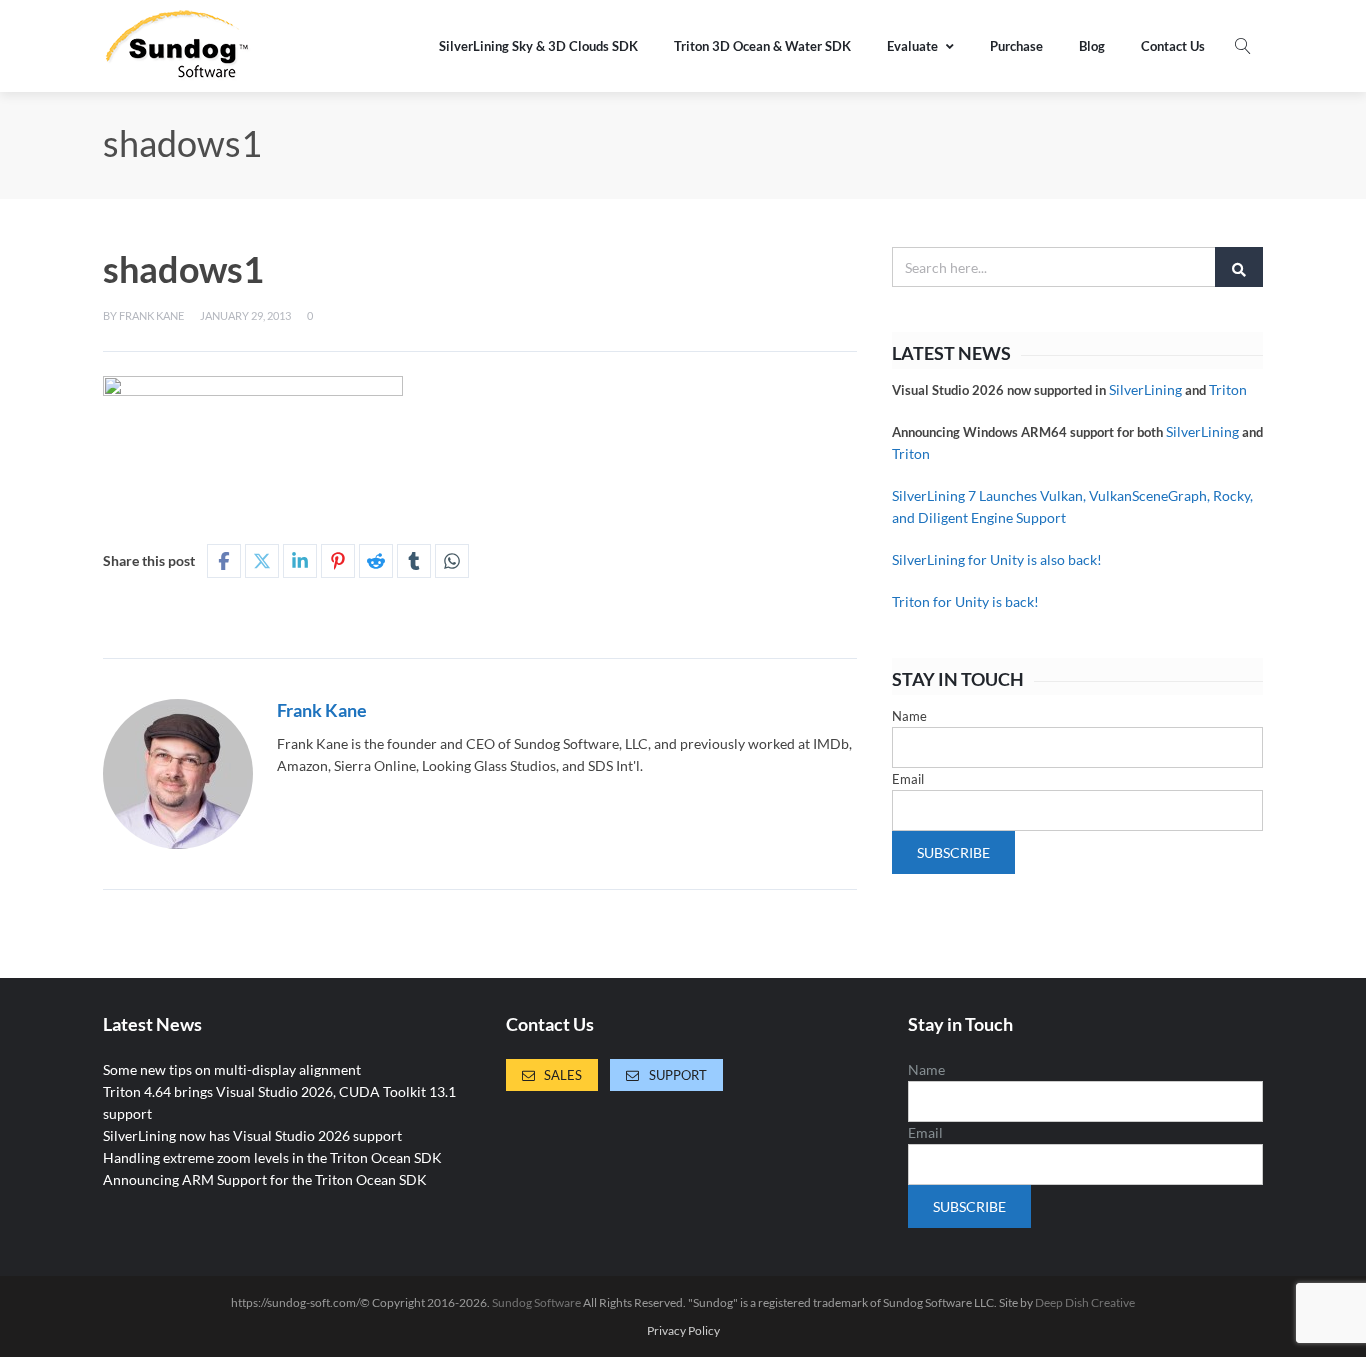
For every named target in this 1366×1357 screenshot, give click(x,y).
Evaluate (912, 46)
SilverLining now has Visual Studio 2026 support (252, 1135)
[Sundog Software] (178, 46)
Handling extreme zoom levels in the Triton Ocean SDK (272, 1157)
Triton (1228, 389)
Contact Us (1173, 46)
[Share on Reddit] (376, 561)
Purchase (1016, 46)
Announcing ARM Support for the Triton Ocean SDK (265, 1179)
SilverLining (1145, 389)
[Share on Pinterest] (338, 561)
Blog (1092, 46)
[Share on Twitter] (262, 561)
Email (908, 779)
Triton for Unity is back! (965, 601)
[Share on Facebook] (224, 561)
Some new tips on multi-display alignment (232, 1069)
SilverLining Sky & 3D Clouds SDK (538, 46)
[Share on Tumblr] (414, 561)
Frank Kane (151, 315)
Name (909, 716)
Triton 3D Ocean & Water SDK (762, 46)
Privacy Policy (683, 1331)
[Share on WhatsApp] (452, 561)
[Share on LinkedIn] (300, 561)
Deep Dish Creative (1085, 1302)
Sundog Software (536, 1302)
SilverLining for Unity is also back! (997, 559)
